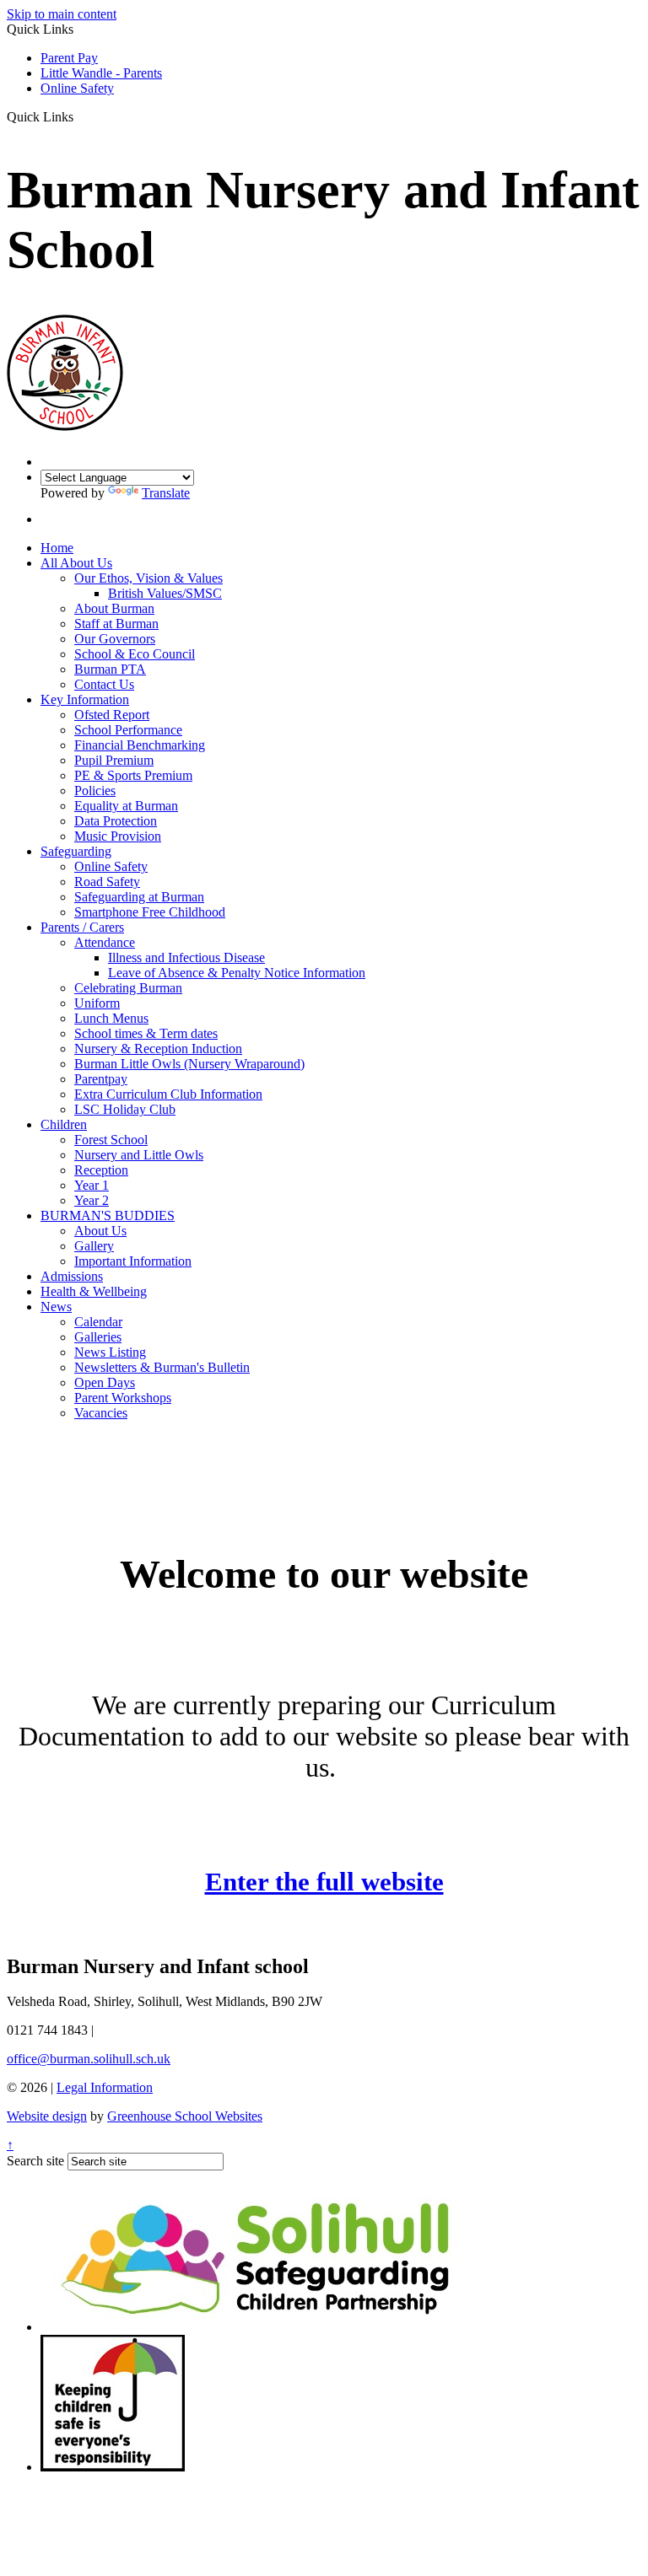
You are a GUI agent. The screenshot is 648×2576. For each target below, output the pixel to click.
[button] (80, 116)
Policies (95, 791)
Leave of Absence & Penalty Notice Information (237, 973)
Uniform (97, 1003)
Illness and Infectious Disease (186, 957)
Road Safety (107, 882)
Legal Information (105, 2087)
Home (57, 548)
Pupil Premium (114, 760)
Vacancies (101, 1413)
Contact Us (104, 684)
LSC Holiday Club (125, 1109)
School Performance (128, 730)
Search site (35, 2161)
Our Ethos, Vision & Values (148, 578)
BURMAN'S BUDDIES (108, 1215)
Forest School (111, 1140)
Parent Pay (69, 58)
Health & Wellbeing (94, 1291)
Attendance (105, 942)
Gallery (94, 1246)
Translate (166, 493)
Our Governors (115, 639)
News (56, 1307)
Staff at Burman (116, 624)
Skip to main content (62, 14)
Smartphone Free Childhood (150, 912)
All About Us (76, 563)
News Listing (110, 1352)
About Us (100, 1231)
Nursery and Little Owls (139, 1155)
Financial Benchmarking (140, 745)
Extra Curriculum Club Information (168, 1094)
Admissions (72, 1276)
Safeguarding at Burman (139, 897)
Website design (47, 2116)
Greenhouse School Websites (185, 2116)
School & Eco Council (135, 654)
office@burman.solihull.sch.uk (89, 2059)
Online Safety (77, 88)
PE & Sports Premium (133, 775)
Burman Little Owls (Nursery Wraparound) (189, 1064)
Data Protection (116, 821)
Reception (101, 1170)
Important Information (133, 1261)
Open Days (105, 1382)
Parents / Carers (82, 927)
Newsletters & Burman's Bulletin (162, 1367)
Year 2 (92, 1200)
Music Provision (118, 836)
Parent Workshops (123, 1398)
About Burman (114, 608)
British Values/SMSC (165, 593)
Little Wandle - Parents (101, 73)
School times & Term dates (146, 1033)
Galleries (98, 1337)
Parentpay (101, 1079)
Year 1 (92, 1185)
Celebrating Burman (128, 988)
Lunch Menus (111, 1018)
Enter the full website (324, 1882)
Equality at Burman (126, 806)
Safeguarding (76, 851)
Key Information (85, 699)
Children (64, 1124)
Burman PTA (110, 669)
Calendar (98, 1322)
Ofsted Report (112, 715)
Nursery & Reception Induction (158, 1049)
